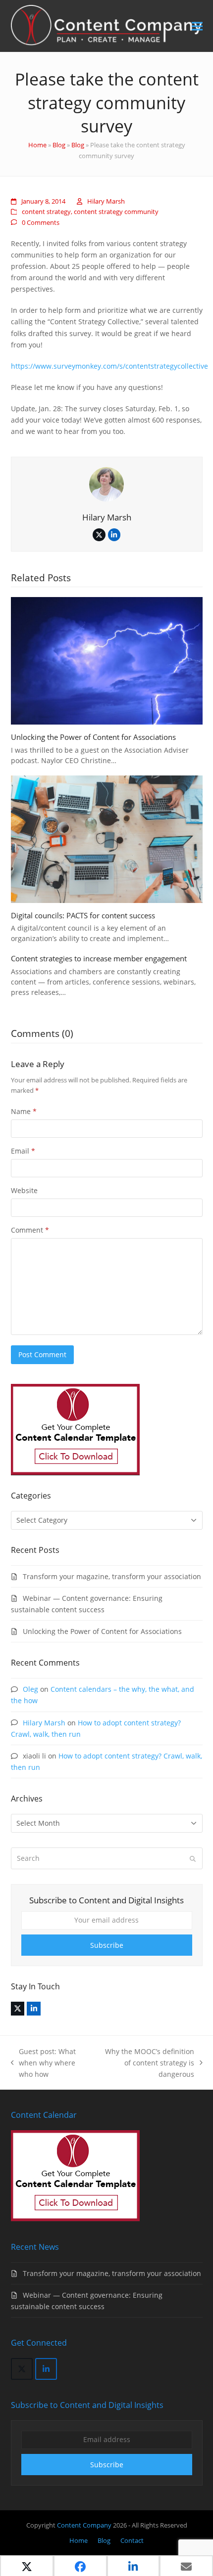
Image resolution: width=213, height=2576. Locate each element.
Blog (59, 145)
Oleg (30, 1689)
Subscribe (107, 1945)
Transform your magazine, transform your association (112, 1576)
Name (24, 1111)
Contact (132, 2540)
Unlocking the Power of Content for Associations (93, 737)
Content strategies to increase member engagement (99, 958)
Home (37, 145)
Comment (30, 1230)
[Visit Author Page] (106, 484)
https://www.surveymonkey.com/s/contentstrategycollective (109, 366)
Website (24, 1190)
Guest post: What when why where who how (44, 2063)
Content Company (85, 2525)
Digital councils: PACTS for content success (83, 915)
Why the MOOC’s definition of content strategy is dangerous (146, 2063)
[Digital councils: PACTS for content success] (107, 838)
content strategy (46, 212)
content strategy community (116, 212)
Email (23, 1151)
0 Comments (41, 222)
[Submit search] (193, 1858)
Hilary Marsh (106, 201)
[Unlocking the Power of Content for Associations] (107, 660)
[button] (197, 26)
